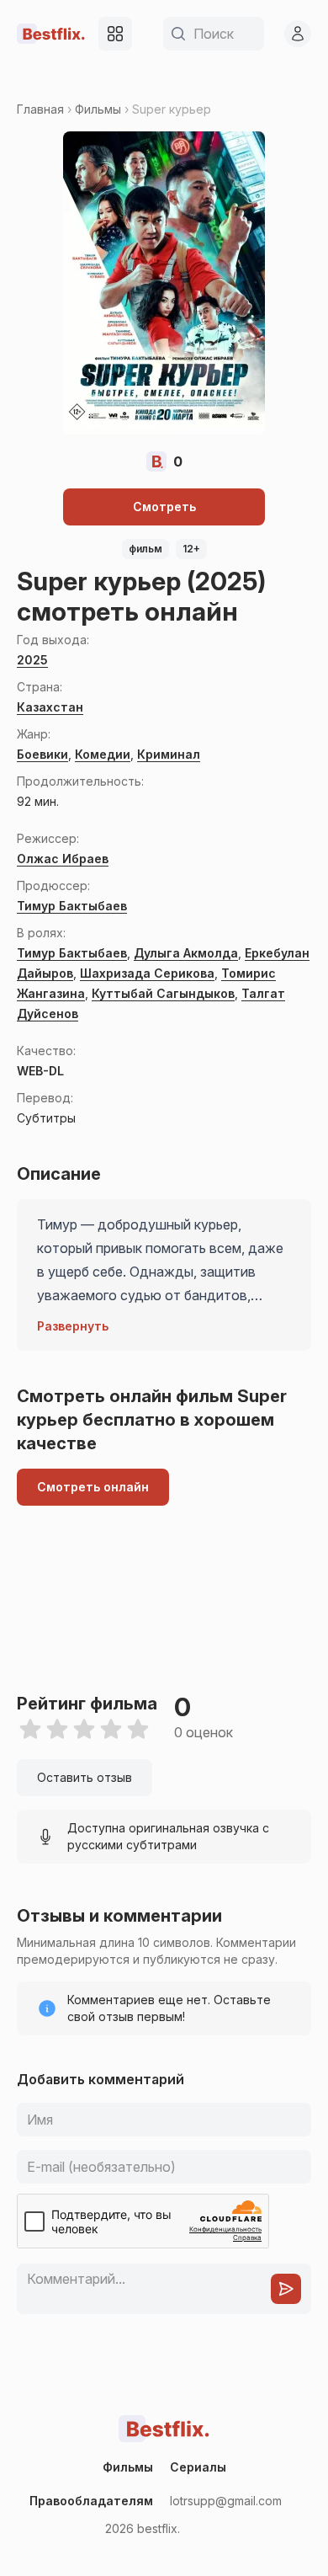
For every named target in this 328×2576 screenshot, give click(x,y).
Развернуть (73, 1326)
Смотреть (164, 507)
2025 (32, 660)
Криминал (169, 754)
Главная (40, 109)
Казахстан (50, 707)
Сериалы (198, 2467)
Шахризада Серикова (147, 973)
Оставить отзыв (85, 1777)
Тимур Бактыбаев (72, 906)
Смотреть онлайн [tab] (93, 1487)
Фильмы (98, 109)
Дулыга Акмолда (186, 953)
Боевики (42, 754)
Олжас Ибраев (63, 859)
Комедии (103, 754)
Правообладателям (91, 2501)
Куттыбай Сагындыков (163, 993)
